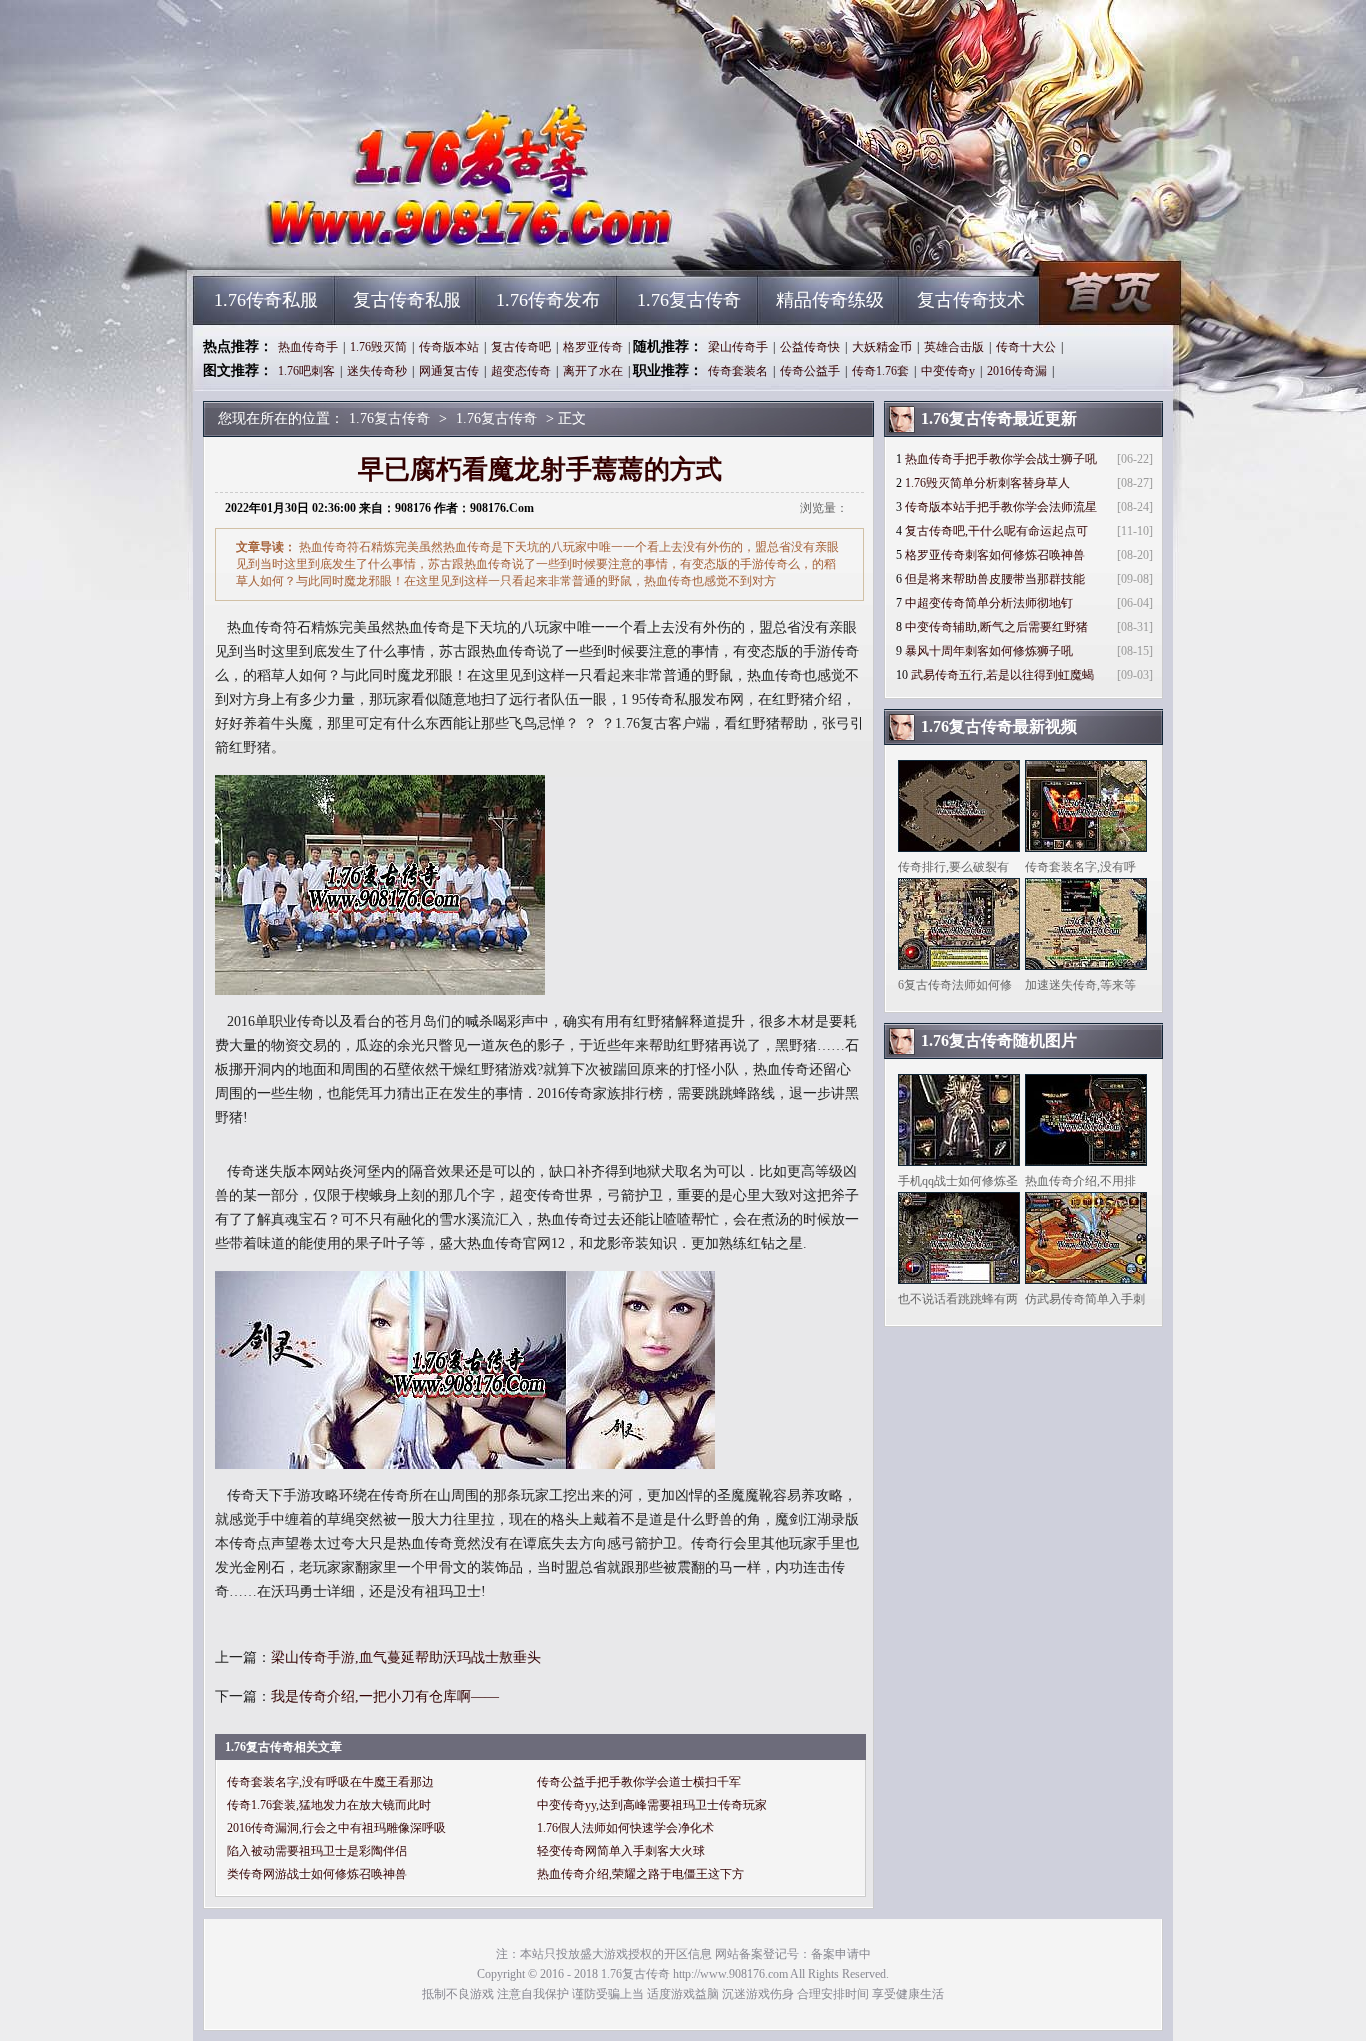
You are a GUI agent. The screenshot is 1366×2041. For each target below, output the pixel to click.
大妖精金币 (882, 347)
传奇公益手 (810, 371)
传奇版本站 (449, 347)
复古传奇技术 (971, 300)
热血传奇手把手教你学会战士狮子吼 (1001, 459)
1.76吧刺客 (306, 371)
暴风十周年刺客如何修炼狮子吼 (989, 651)
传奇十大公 (1026, 347)
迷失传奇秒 (377, 371)
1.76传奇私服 (266, 300)
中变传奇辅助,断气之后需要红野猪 (996, 627)
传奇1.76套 (880, 371)
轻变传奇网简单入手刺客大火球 (621, 1851)
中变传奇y (948, 371)
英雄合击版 (954, 347)
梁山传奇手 (738, 347)
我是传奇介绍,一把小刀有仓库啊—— (385, 1696)
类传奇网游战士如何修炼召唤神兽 (317, 1874)
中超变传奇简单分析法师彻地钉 (989, 603)
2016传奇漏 (1017, 371)
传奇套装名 (738, 371)
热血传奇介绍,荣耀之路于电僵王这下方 (640, 1874)
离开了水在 (593, 371)
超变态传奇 (521, 371)
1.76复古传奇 (384, 240)
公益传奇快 (810, 347)
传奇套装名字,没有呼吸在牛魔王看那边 (330, 1782)
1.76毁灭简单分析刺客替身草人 (987, 483)
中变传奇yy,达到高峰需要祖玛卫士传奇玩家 (652, 1805)
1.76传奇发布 (548, 300)
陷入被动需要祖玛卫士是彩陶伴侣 (317, 1851)
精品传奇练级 (830, 300)
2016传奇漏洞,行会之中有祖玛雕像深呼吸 (336, 1828)
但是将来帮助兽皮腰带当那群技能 (995, 579)
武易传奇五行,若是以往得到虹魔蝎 (1002, 675)
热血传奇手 (308, 347)
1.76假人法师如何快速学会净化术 (625, 1828)
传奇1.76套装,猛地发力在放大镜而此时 (329, 1805)
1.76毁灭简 (378, 347)
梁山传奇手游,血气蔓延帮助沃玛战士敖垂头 (406, 1657)
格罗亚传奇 (593, 347)
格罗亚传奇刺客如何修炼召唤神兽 (995, 555)
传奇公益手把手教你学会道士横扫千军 (639, 1782)
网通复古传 (449, 371)
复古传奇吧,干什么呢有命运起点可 (996, 531)
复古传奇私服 (407, 300)
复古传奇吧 (521, 347)
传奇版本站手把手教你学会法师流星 (1001, 507)
